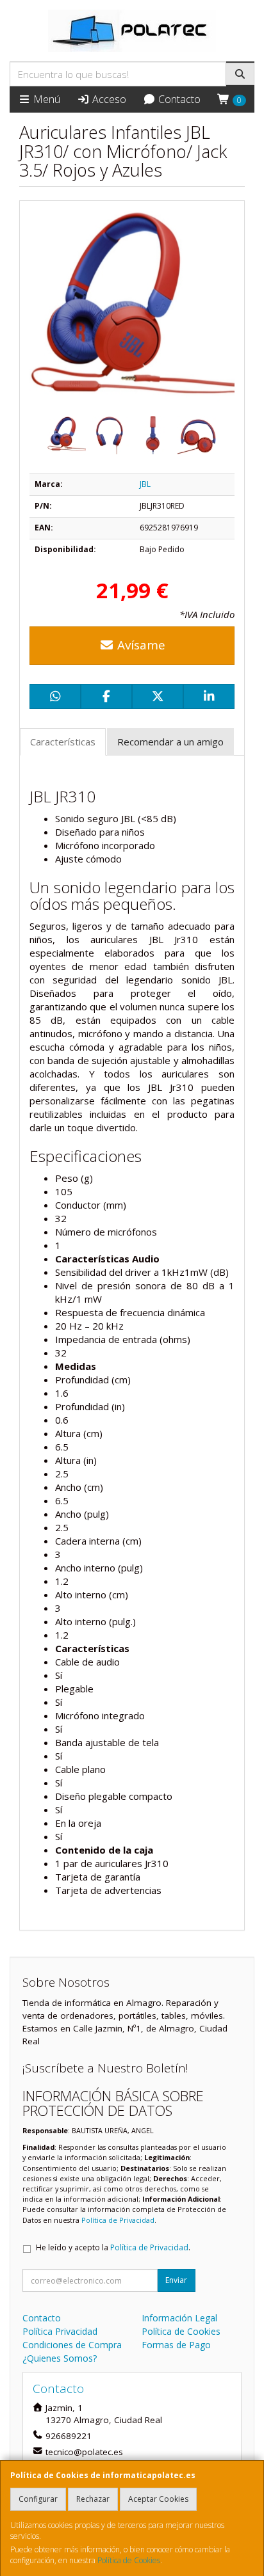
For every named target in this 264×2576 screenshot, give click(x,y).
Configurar (38, 2499)
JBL (145, 484)
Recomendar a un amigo (170, 742)
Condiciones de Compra (72, 2345)
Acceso (108, 99)
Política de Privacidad (118, 2220)
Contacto (178, 99)
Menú (45, 99)
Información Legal (179, 2318)
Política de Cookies (129, 2560)
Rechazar (93, 2499)
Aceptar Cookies (158, 2499)
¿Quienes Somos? (60, 2358)
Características (63, 742)
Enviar (176, 2280)
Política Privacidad (60, 2331)
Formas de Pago (176, 2345)
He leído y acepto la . (113, 2247)
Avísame (140, 645)
